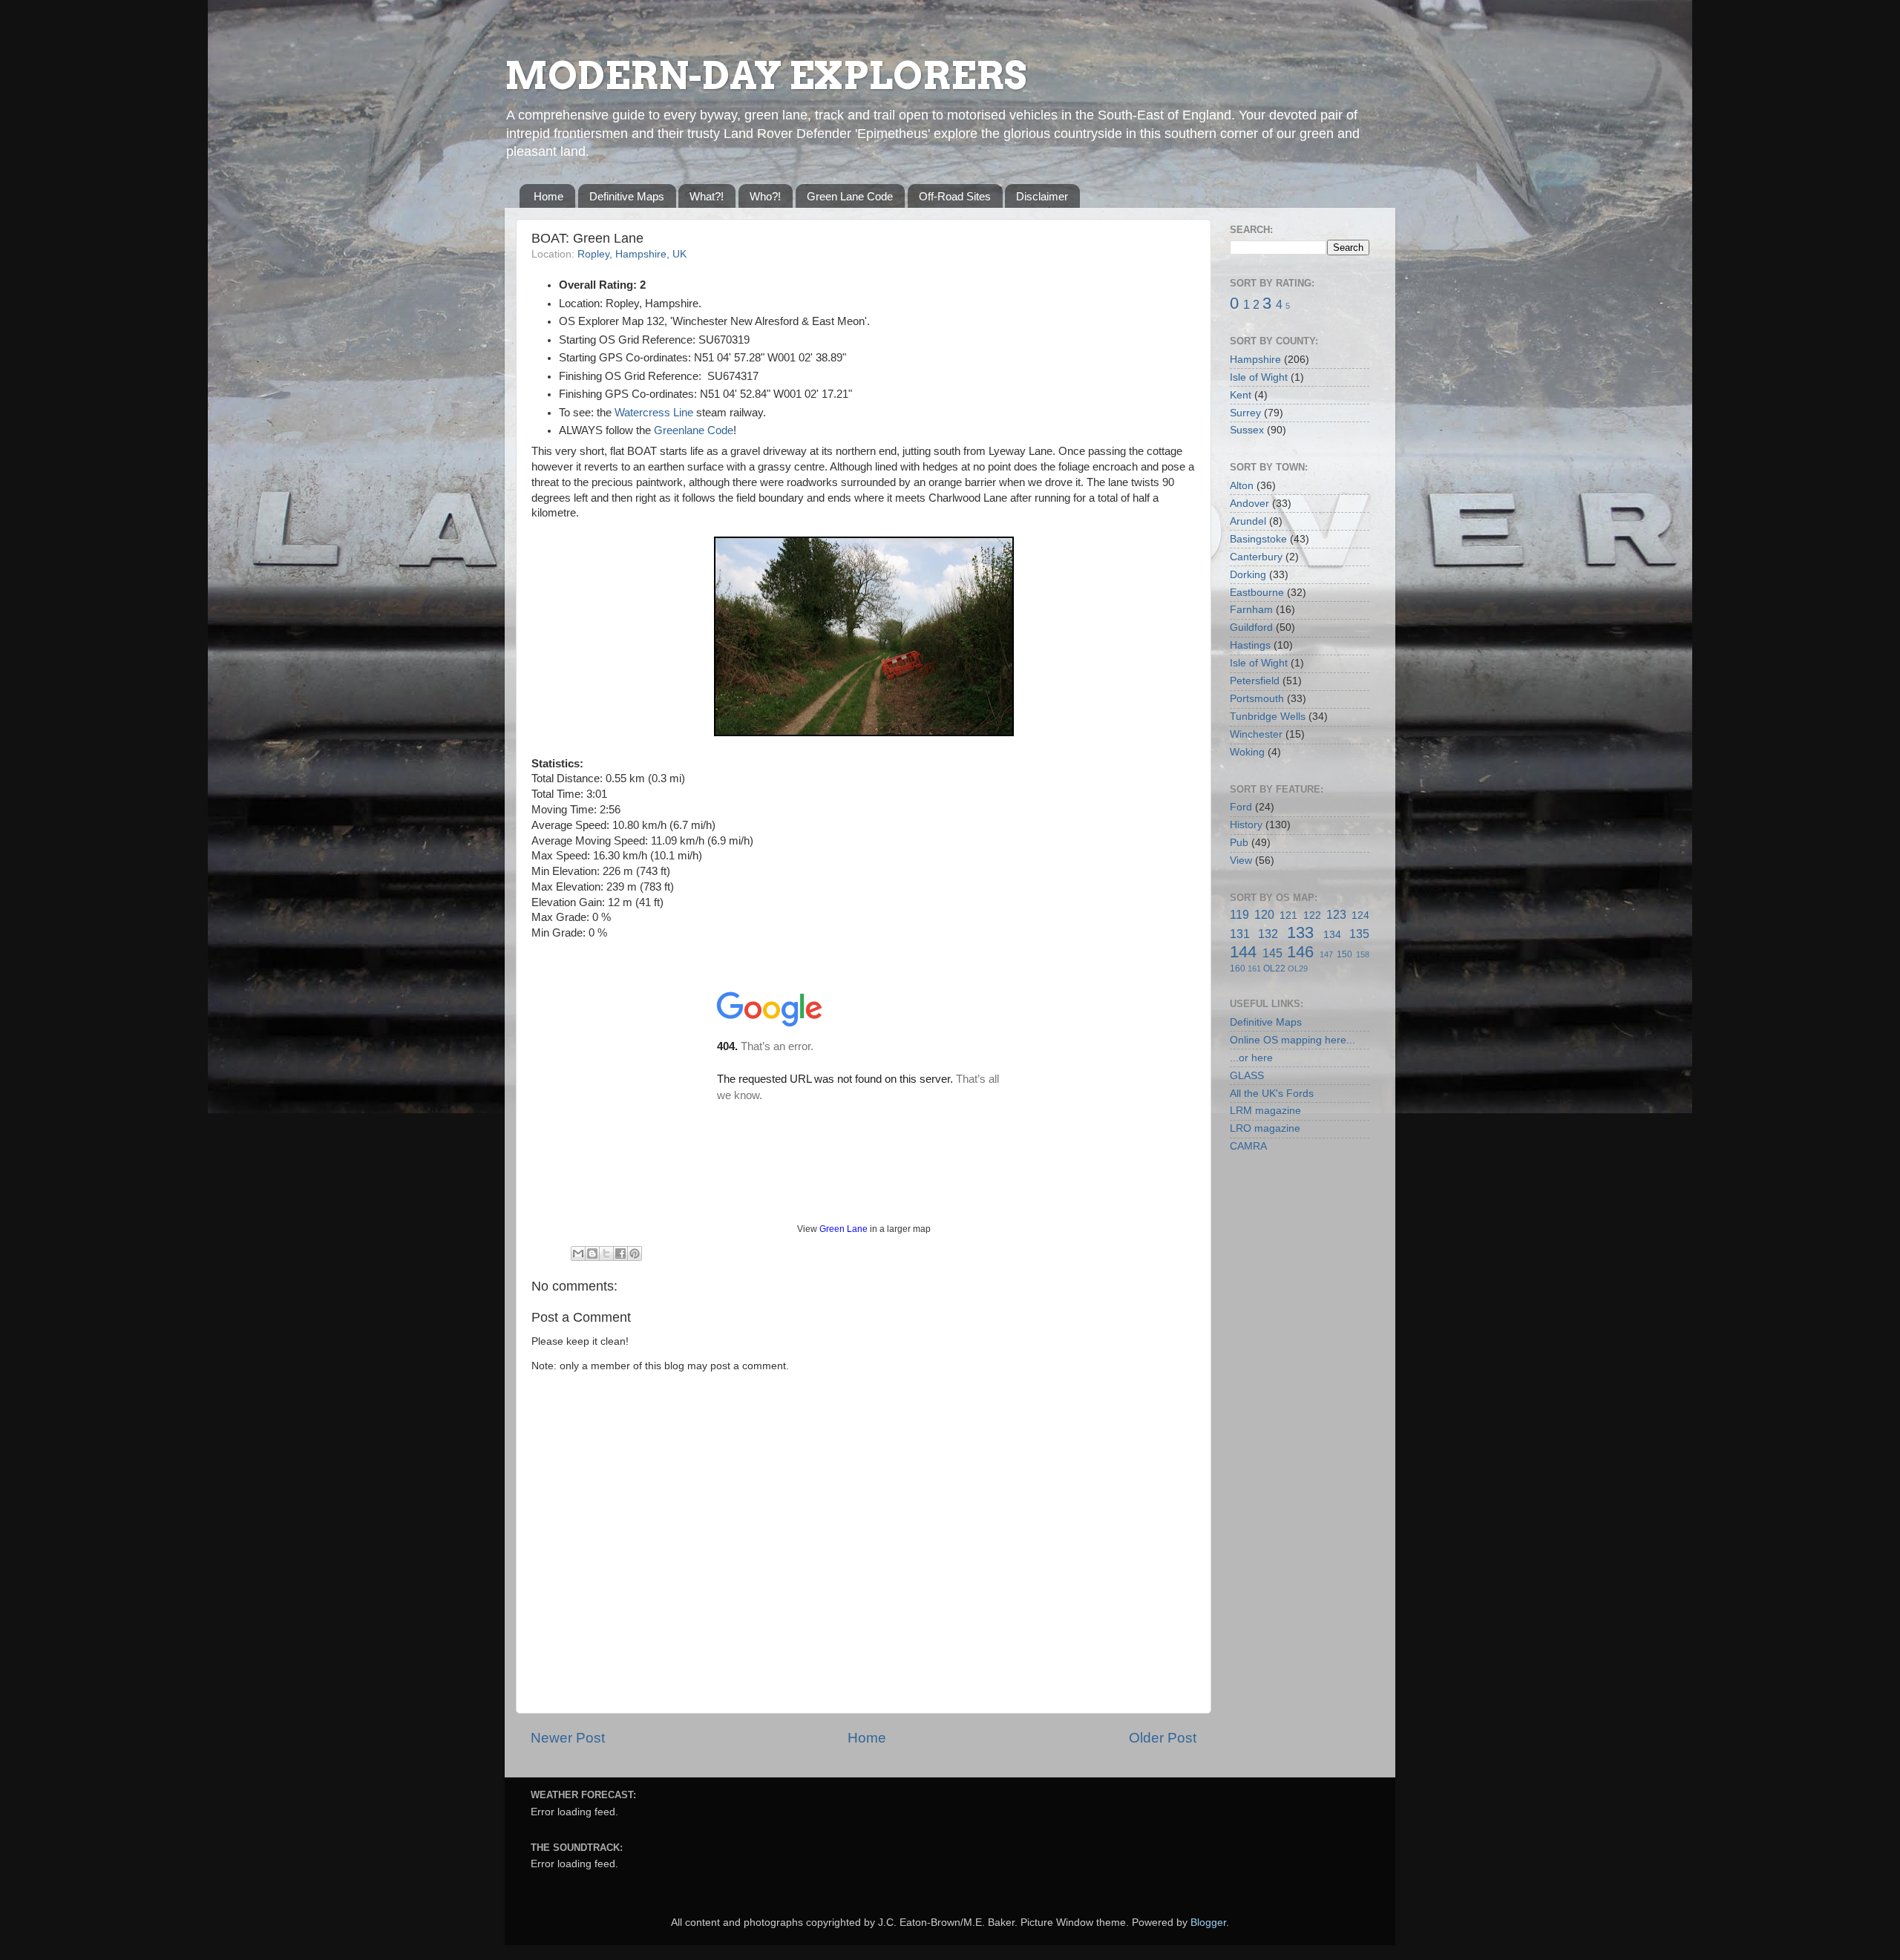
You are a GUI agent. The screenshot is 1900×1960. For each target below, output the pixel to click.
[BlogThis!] (592, 1253)
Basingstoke (1258, 539)
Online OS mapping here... (1293, 1040)
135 (1359, 934)
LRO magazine (1265, 1128)
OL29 (1298, 968)
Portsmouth (1257, 699)
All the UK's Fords (1272, 1094)
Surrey (1245, 413)
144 (1243, 952)
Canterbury (1256, 557)
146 (1300, 952)
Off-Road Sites (955, 196)
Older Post (1163, 1738)
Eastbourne (1257, 593)
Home (548, 196)
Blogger (1208, 1923)
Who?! (765, 196)
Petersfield (1255, 681)
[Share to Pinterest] (635, 1253)
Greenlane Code (694, 430)
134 (1332, 935)
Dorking (1248, 575)
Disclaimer (1042, 196)
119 (1239, 914)
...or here (1251, 1058)
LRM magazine (1265, 1111)
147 (1326, 954)
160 (1238, 968)
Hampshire (1255, 360)
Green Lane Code (850, 196)
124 (1360, 915)
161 (1254, 968)
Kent (1241, 395)
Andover (1249, 504)
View (1241, 861)
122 (1312, 915)
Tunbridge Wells (1268, 717)
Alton (1242, 486)
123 (1336, 914)
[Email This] (578, 1253)
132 (1268, 934)
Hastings (1250, 645)
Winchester (1256, 734)
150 (1344, 954)
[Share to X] (606, 1253)
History (1246, 825)
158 (1363, 954)
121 (1288, 915)
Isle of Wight (1259, 377)
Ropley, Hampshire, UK (632, 254)
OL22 (1274, 968)
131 (1240, 934)
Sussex (1247, 430)
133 (1300, 933)
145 (1272, 953)
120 (1264, 914)
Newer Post (568, 1738)
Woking (1247, 752)
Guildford (1251, 627)
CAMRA (1248, 1146)
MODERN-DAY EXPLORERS (766, 76)
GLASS (1247, 1076)
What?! (707, 196)
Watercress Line (654, 413)
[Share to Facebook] (620, 1253)
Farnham (1251, 610)
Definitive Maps (627, 196)
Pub (1239, 843)
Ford (1241, 807)
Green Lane (843, 1229)
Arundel (1248, 521)
